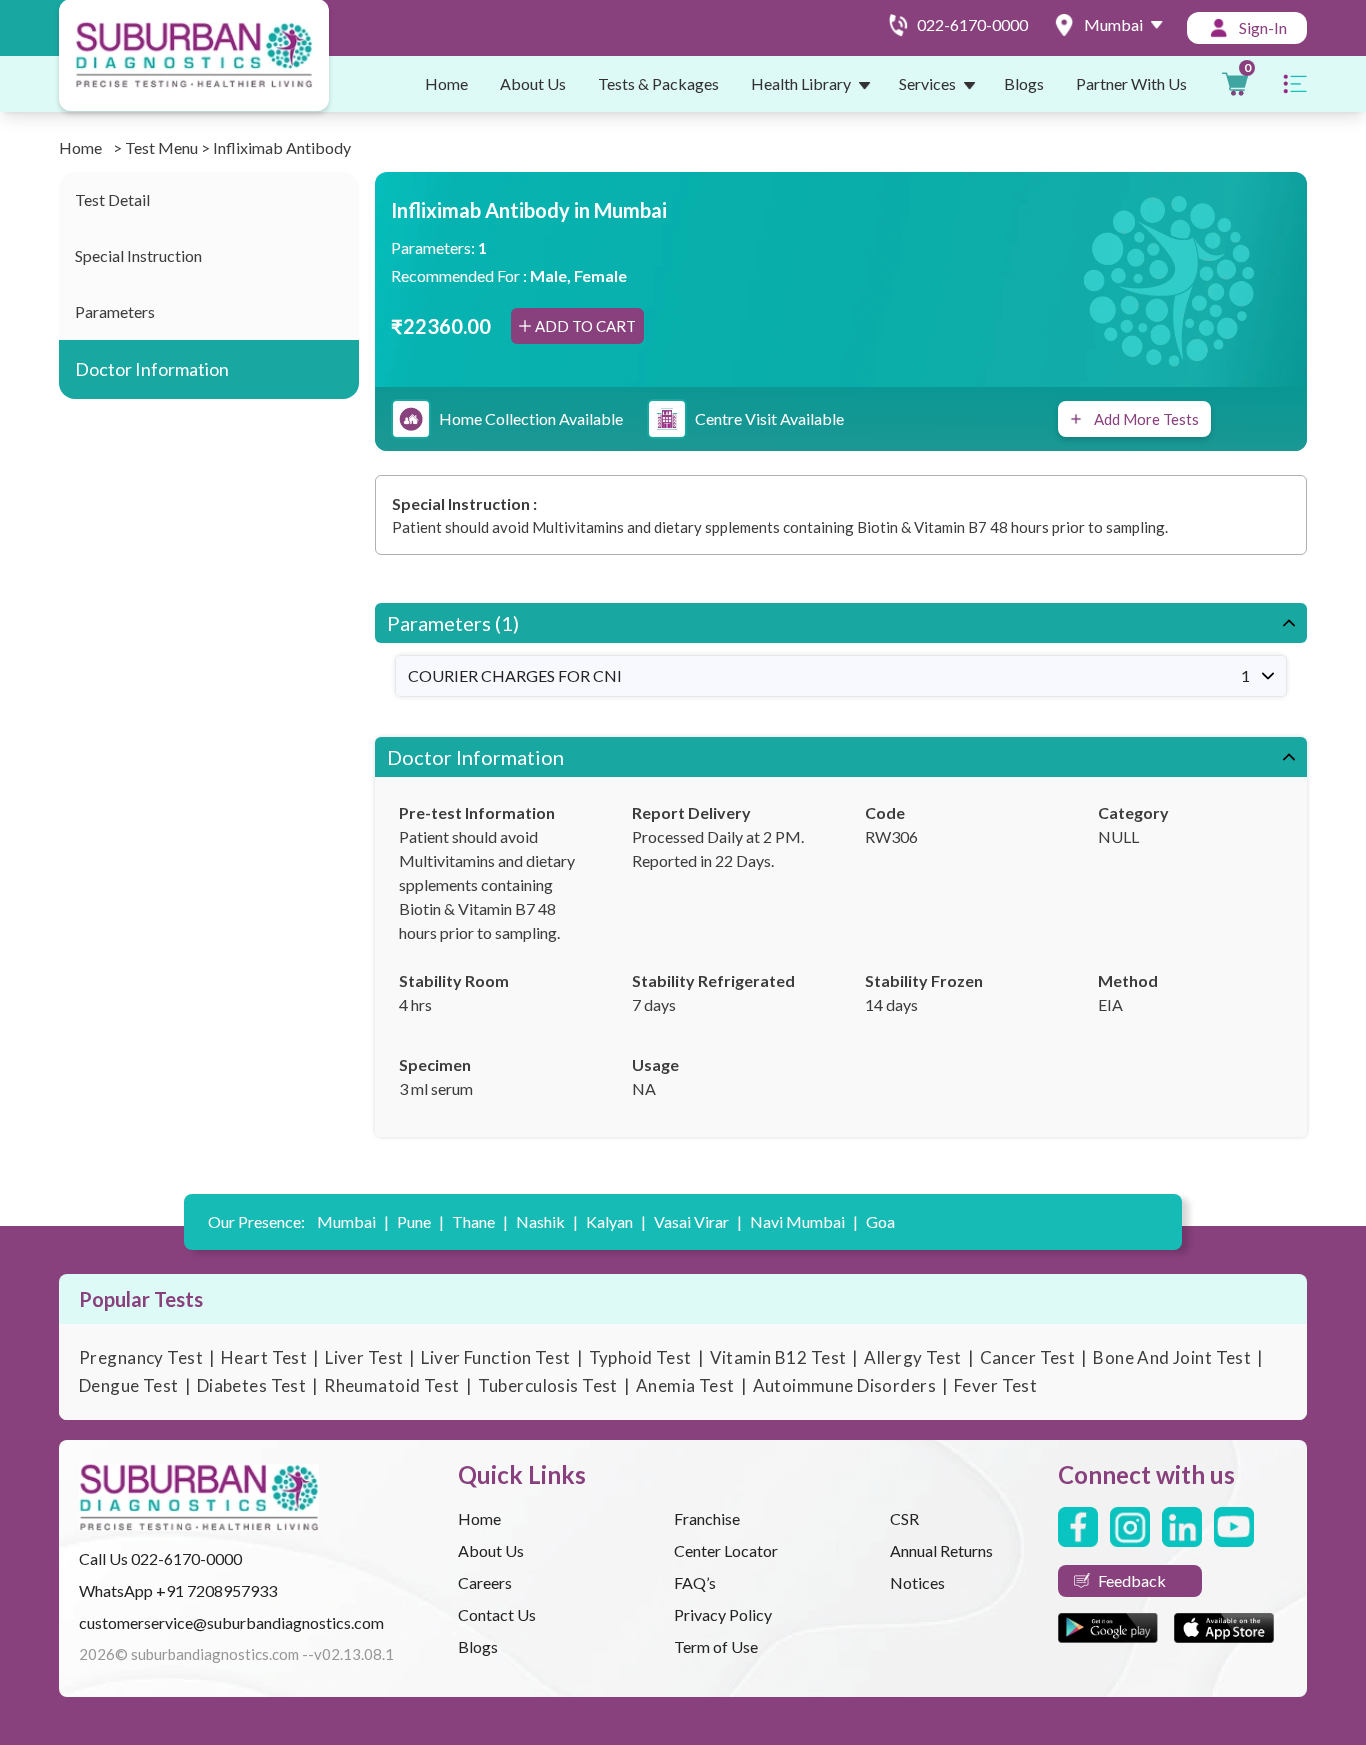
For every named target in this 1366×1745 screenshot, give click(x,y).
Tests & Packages (658, 83)
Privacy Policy (723, 1614)
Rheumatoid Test (391, 1385)
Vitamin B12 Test (778, 1357)
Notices (917, 1582)
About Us (533, 83)
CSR (904, 1518)
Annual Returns (941, 1550)
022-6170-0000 (186, 1558)
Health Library (801, 83)
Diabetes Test (252, 1385)
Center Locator (726, 1550)
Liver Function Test (495, 1357)
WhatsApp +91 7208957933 (178, 1590)
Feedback (1132, 1580)
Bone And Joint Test (1172, 1357)
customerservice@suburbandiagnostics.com (231, 1622)
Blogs (1024, 83)
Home (446, 83)
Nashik (547, 1221)
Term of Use (716, 1646)
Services (927, 83)
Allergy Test (912, 1357)
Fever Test (995, 1385)
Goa (880, 1221)
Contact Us (497, 1614)
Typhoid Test (640, 1357)
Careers (485, 1582)
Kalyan (616, 1221)
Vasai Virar (698, 1221)
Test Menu (161, 147)
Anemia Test (685, 1385)
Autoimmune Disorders (845, 1385)
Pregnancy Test (141, 1357)
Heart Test (264, 1357)
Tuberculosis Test (548, 1385)
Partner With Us (1131, 83)
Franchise (707, 1518)
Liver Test (364, 1357)
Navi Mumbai (804, 1221)
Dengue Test (129, 1385)
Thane (480, 1221)
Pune (420, 1221)
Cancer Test (1028, 1357)
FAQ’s (695, 1582)
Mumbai (353, 1221)
